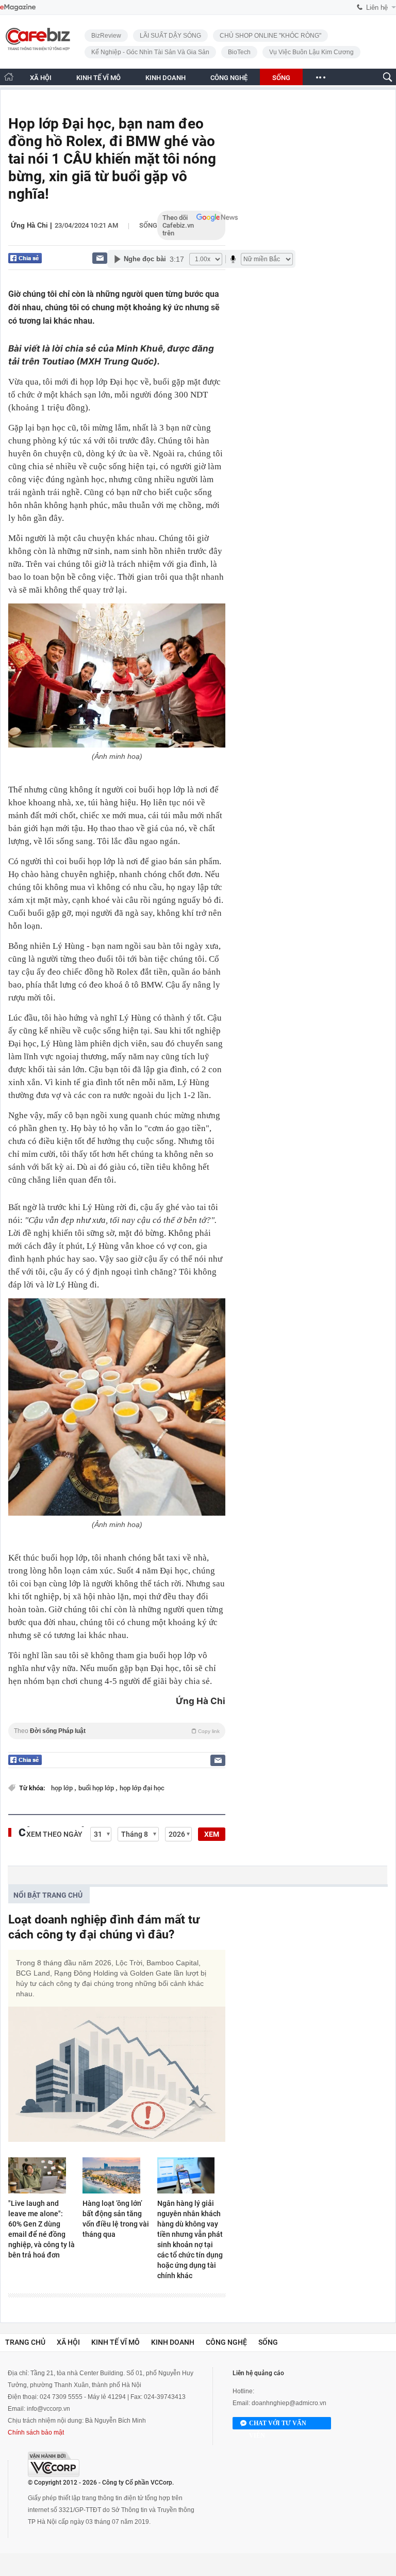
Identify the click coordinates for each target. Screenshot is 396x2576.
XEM (212, 1834)
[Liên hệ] (100, 258)
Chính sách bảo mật (36, 2432)
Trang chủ (25, 2342)
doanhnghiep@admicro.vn (289, 2403)
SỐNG (281, 78)
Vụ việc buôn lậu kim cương (311, 52)
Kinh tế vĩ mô (115, 2342)
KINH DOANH (166, 78)
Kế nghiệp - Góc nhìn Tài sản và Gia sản (150, 52)
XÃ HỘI (41, 78)
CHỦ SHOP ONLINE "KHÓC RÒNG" (270, 36)
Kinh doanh (173, 2342)
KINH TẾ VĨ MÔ (98, 78)
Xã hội (68, 2342)
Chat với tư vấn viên (278, 2424)
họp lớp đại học (142, 1788)
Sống (148, 225)
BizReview (106, 36)
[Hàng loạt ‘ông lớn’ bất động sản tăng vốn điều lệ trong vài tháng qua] (117, 2175)
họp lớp (63, 1788)
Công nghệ (226, 2342)
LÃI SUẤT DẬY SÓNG (170, 36)
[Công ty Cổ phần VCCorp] (54, 2464)
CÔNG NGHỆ (229, 78)
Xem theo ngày (54, 1834)
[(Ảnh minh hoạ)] (117, 675)
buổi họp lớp (97, 1788)
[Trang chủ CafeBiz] (9, 77)
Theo (117, 1731)
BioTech (239, 52)
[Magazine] (18, 7)
